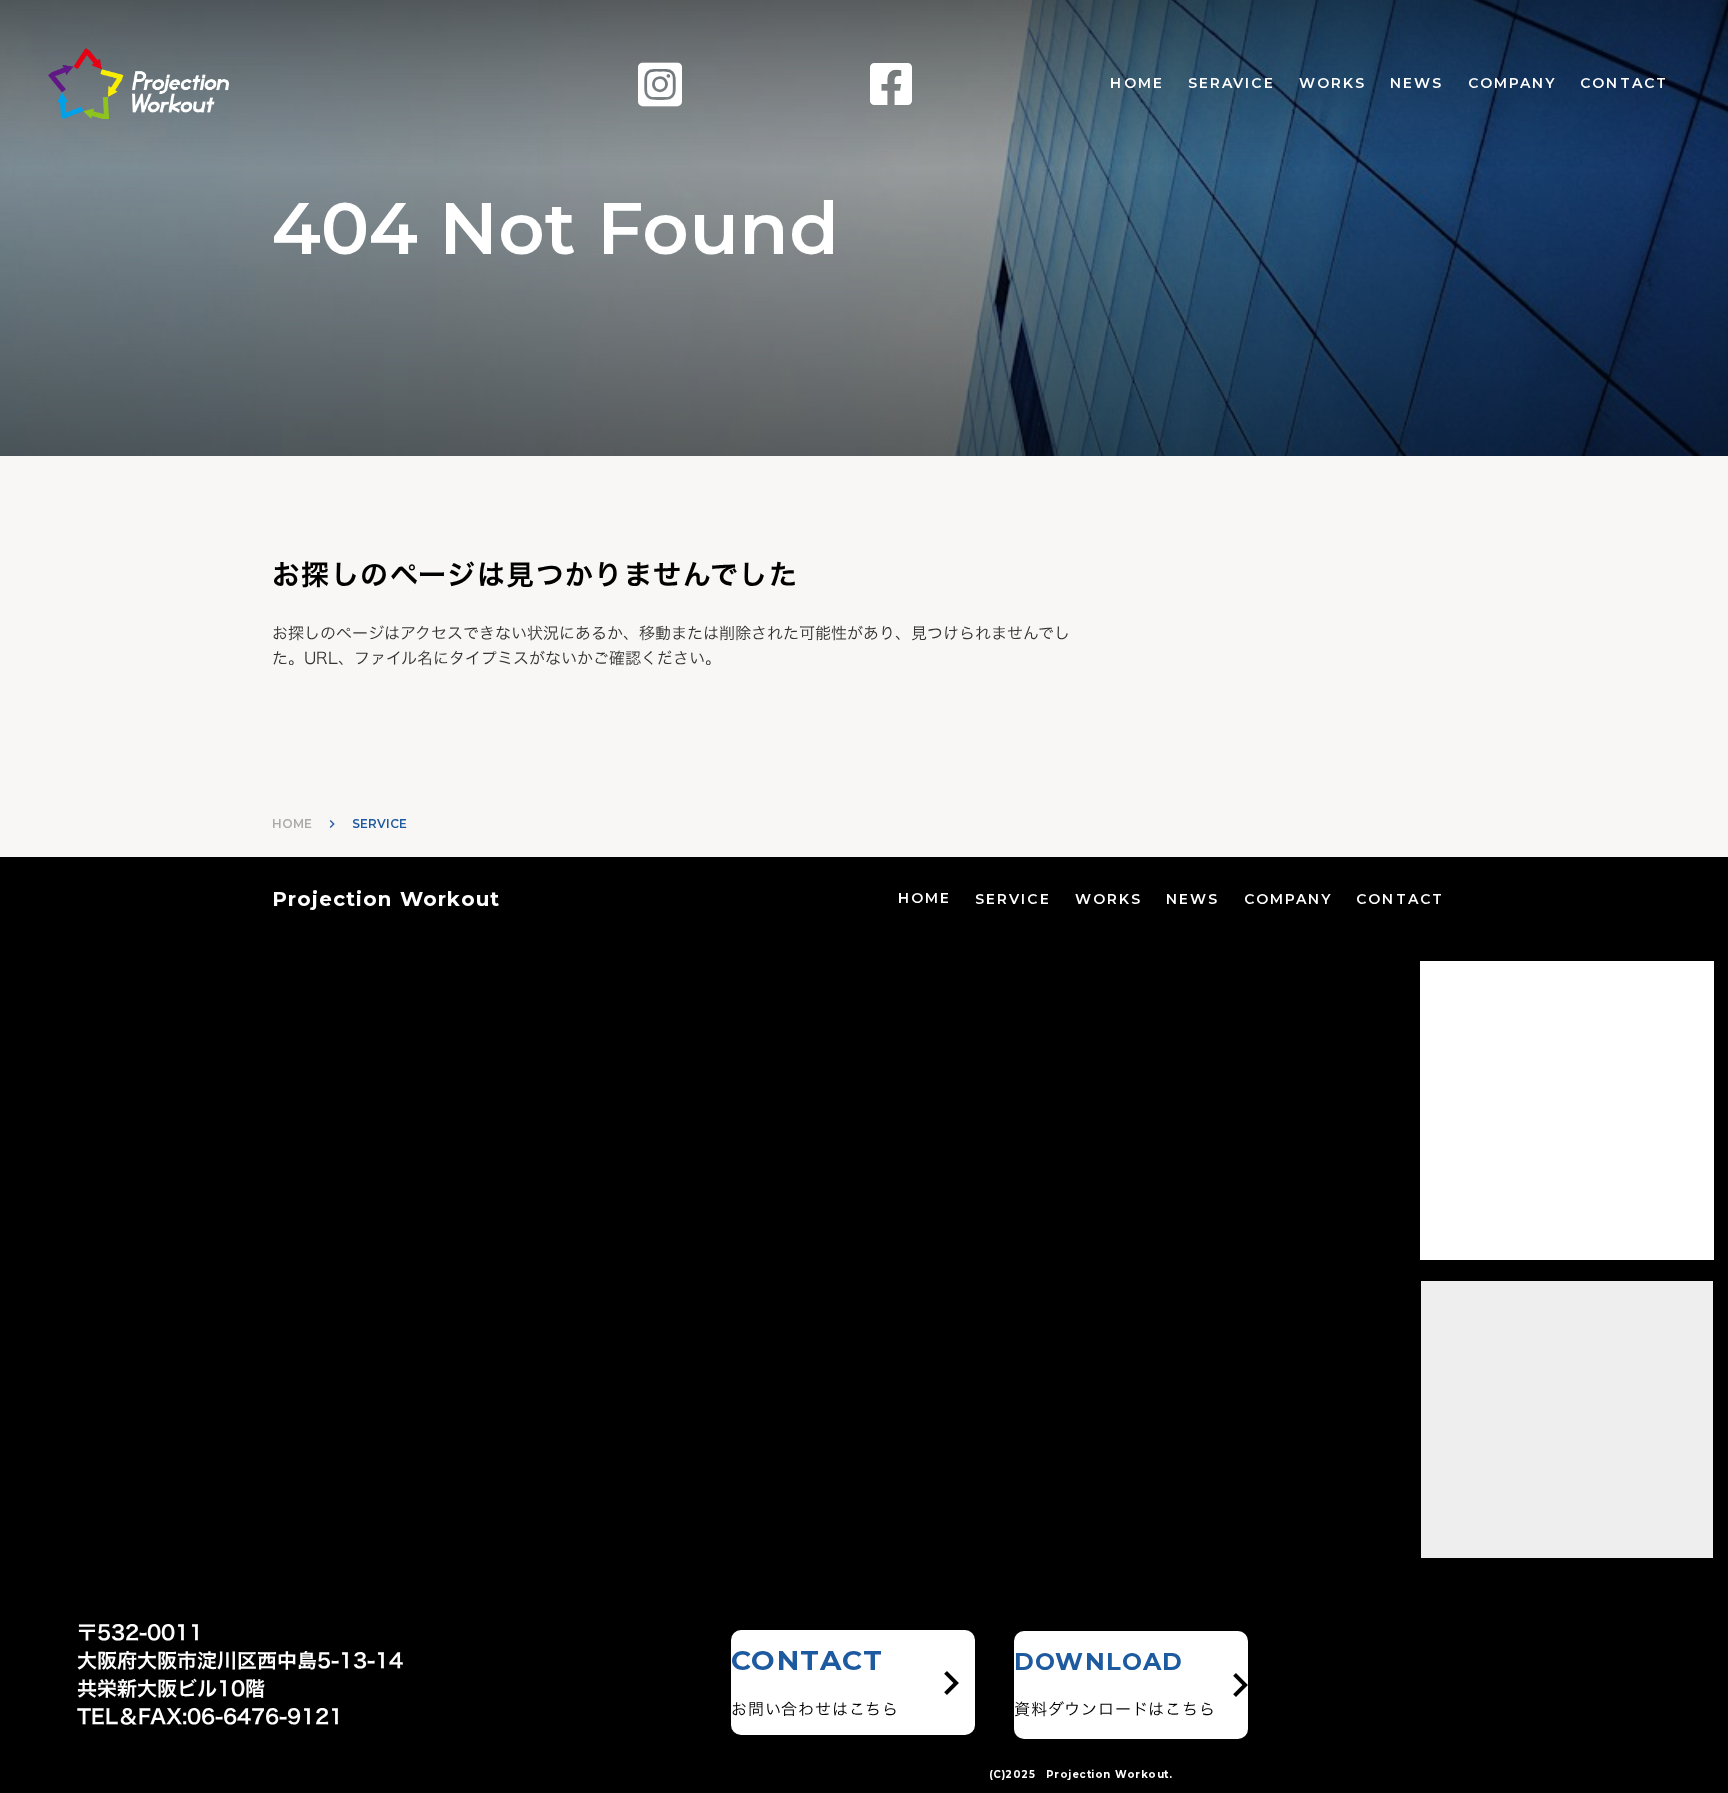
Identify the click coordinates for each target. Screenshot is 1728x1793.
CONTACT (1624, 83)
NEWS (1416, 83)
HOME (1136, 83)
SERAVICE (1231, 83)
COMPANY (1512, 83)
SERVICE (1013, 899)
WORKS (1333, 83)
